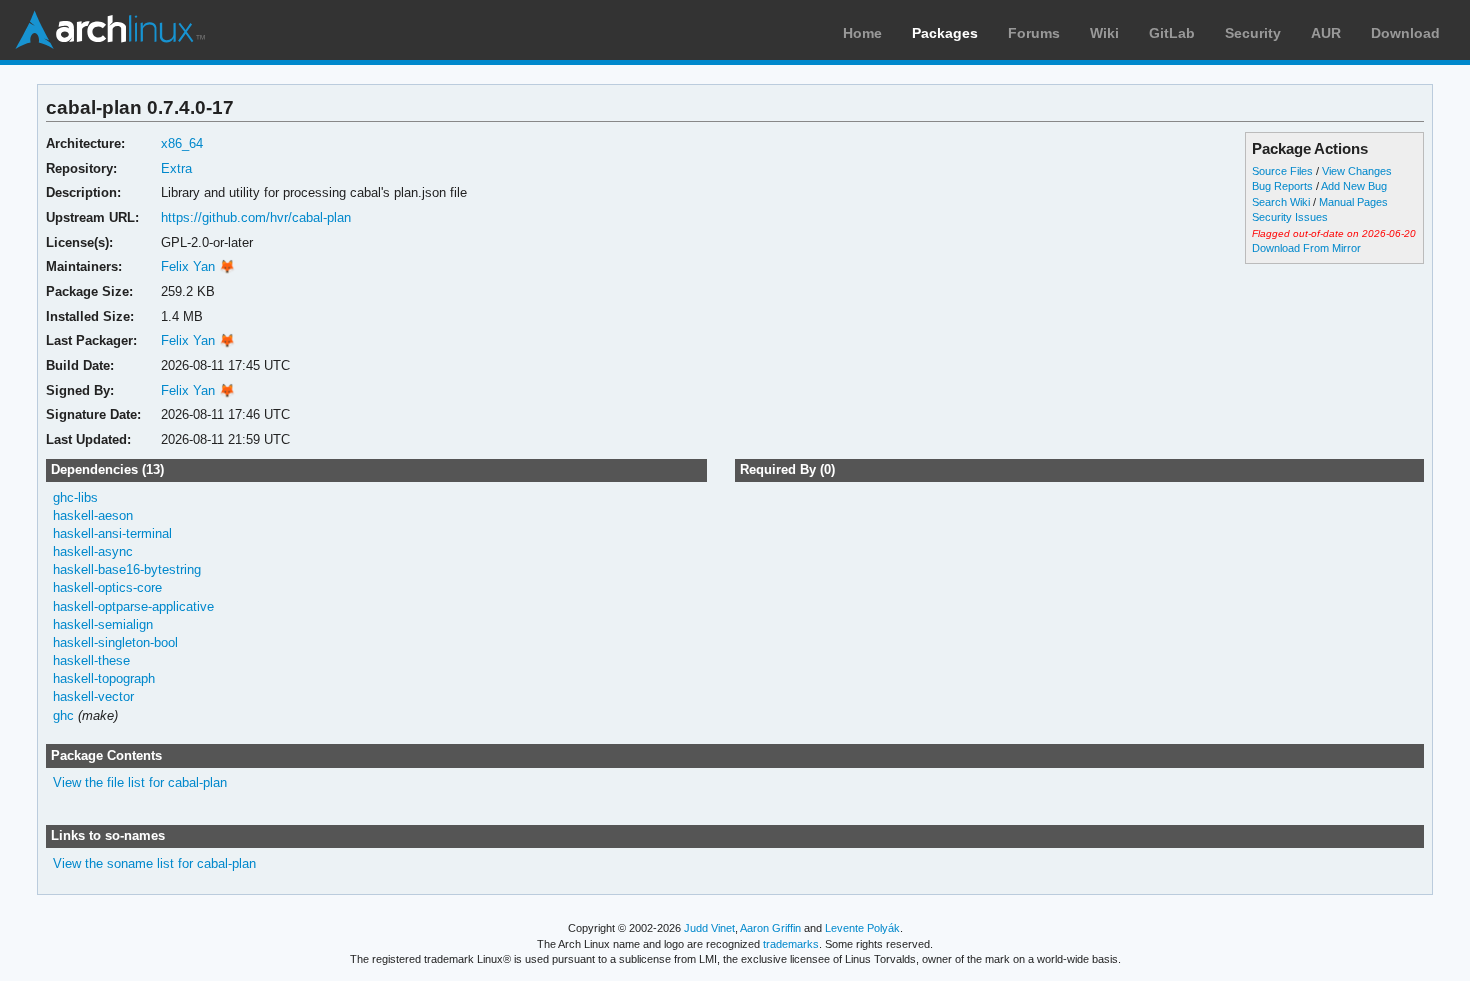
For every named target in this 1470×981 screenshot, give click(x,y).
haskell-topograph (104, 678)
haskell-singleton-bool (115, 642)
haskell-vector (93, 696)
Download (1405, 33)
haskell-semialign (103, 624)
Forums (1034, 33)
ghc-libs (75, 497)
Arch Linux (110, 30)
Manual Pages (1353, 202)
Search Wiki (1281, 202)
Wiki (1104, 33)
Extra (176, 168)
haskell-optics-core (107, 587)
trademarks (791, 944)
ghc (63, 715)
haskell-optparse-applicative (133, 606)
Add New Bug (1354, 186)
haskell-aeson (93, 515)
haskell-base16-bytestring (127, 569)
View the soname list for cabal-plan (154, 863)
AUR (1326, 33)
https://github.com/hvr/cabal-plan (256, 217)
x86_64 (182, 143)
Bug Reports (1282, 186)
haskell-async (93, 551)
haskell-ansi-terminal (112, 533)
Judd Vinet (709, 928)
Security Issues (1290, 217)
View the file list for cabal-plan (140, 782)
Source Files (1282, 171)
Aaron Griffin (770, 928)
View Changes (1357, 171)
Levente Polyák (862, 928)
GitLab (1172, 33)
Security (1253, 33)
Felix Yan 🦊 (198, 266)
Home (862, 33)
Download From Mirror (1306, 248)
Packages (945, 33)
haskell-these (91, 660)
